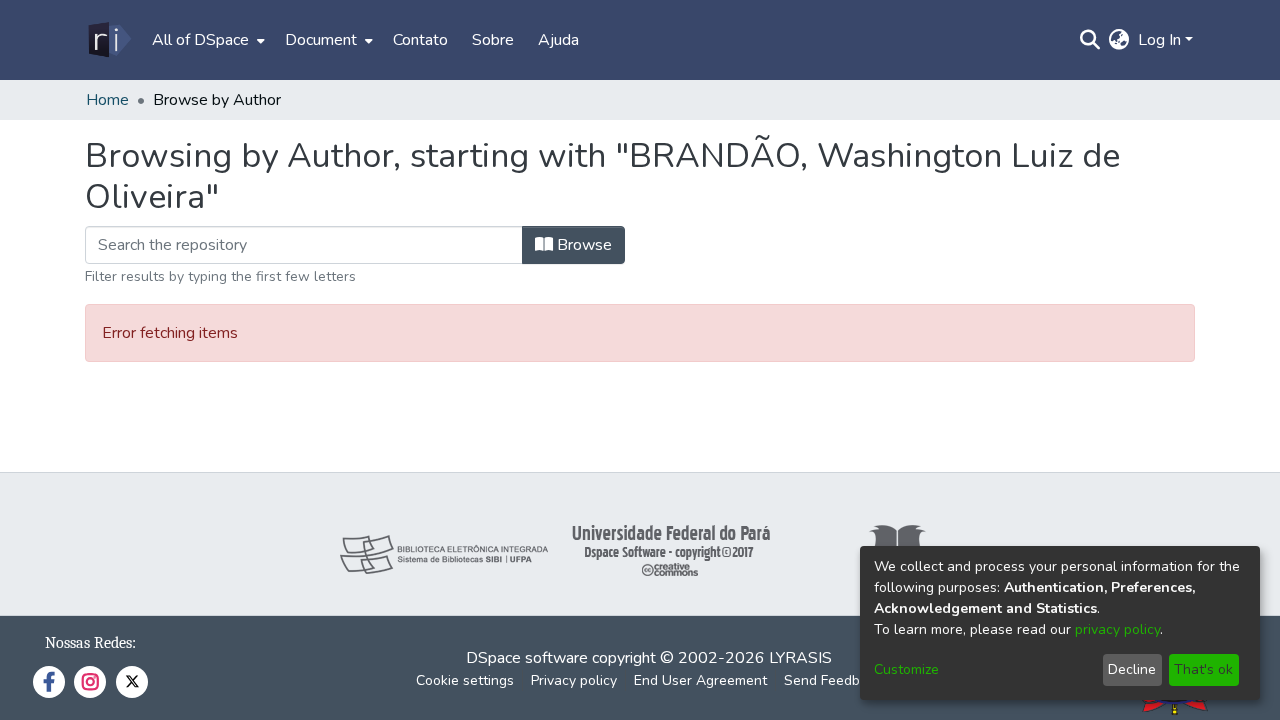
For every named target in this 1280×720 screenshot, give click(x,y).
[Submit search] (1090, 40)
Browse (582, 245)
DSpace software (527, 658)
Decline (1132, 669)
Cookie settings (465, 680)
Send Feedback (833, 680)
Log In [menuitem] (1159, 40)
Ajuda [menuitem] (558, 40)
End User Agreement (700, 680)
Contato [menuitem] (420, 40)
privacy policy (1117, 629)
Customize (906, 669)
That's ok (1203, 669)
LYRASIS (800, 658)
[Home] (108, 40)
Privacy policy (574, 680)
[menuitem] (206, 40)
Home (107, 100)
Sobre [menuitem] (493, 40)
